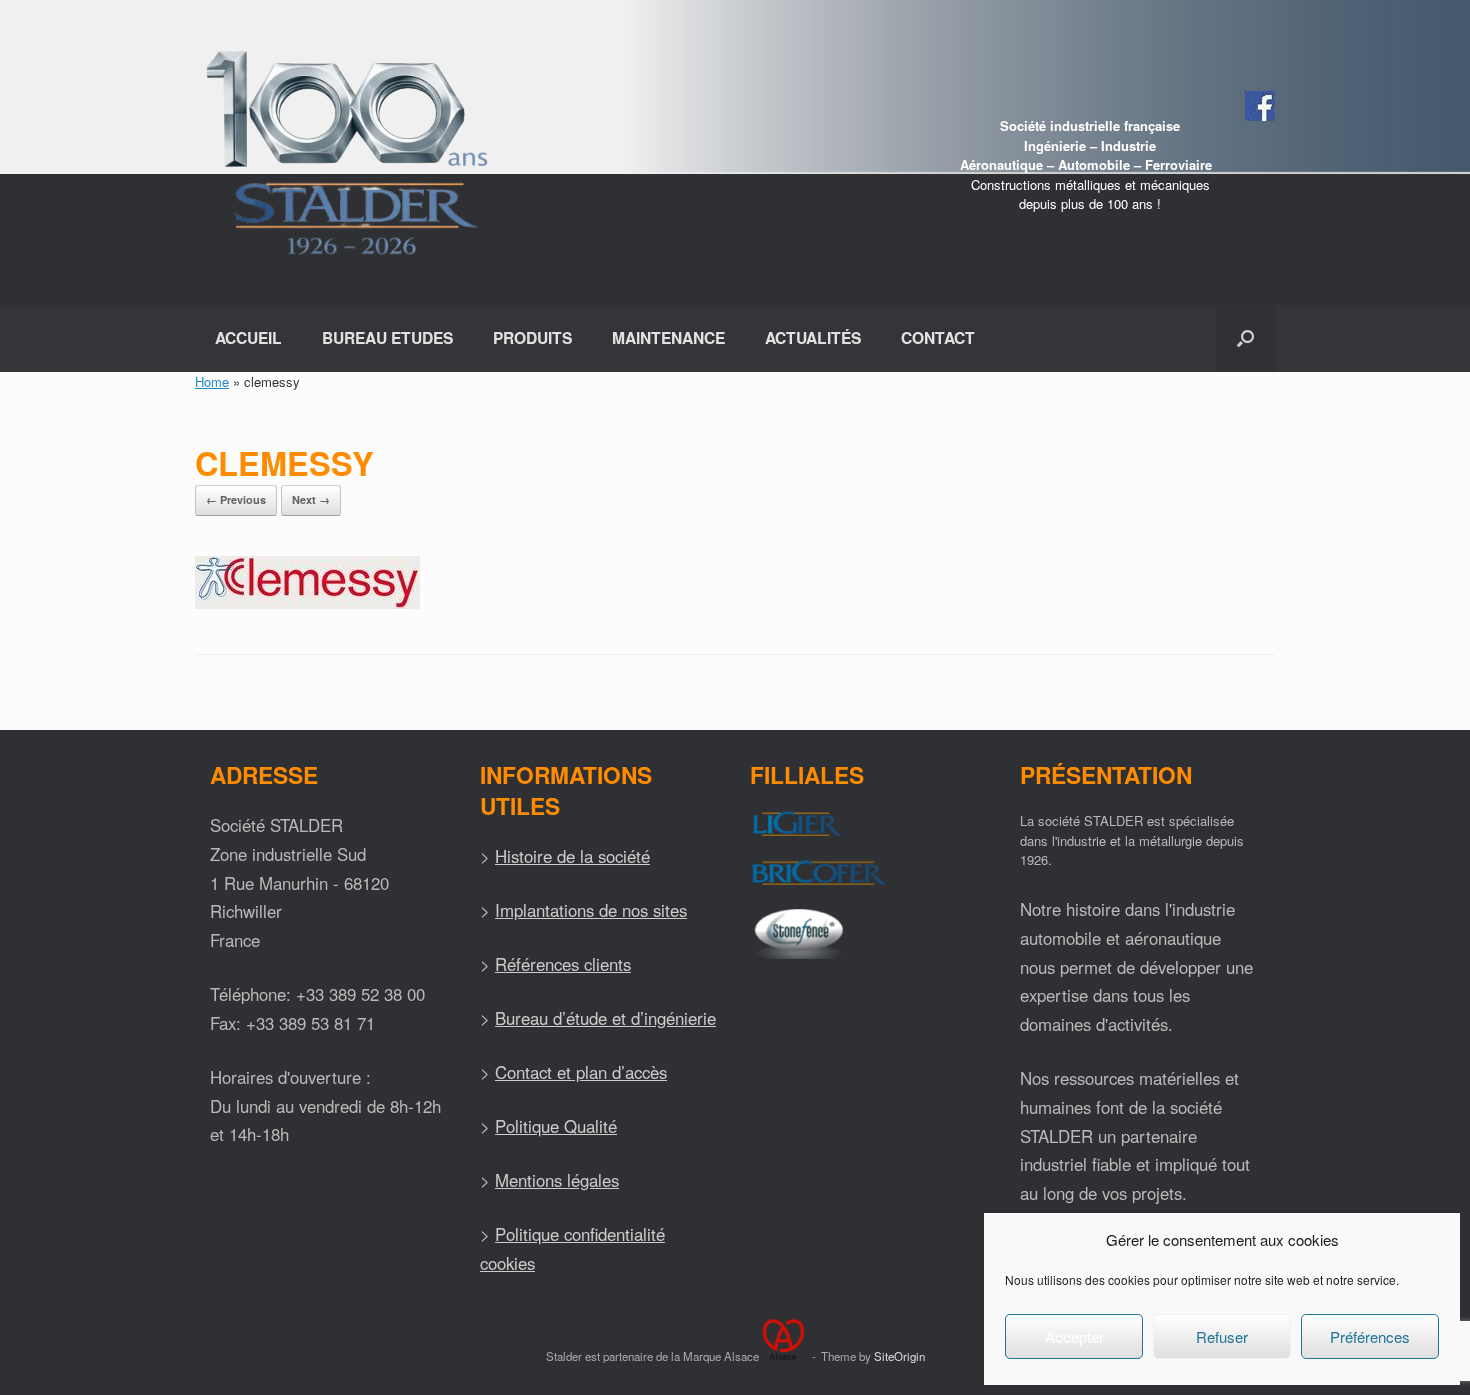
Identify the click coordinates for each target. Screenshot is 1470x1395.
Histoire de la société (572, 856)
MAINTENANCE (668, 337)
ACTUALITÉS (813, 337)
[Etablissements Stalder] (344, 152)
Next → (311, 499)
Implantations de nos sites (591, 910)
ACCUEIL (248, 337)
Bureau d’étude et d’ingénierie (605, 1018)
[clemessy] (307, 603)
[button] (1245, 338)
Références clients (563, 964)
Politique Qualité (556, 1126)
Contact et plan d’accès (581, 1072)
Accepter (1074, 1336)
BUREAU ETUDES (387, 337)
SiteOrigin (899, 1356)
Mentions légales (557, 1180)
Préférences (1370, 1336)
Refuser (1222, 1336)
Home (212, 381)
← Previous (236, 499)
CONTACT (938, 337)
